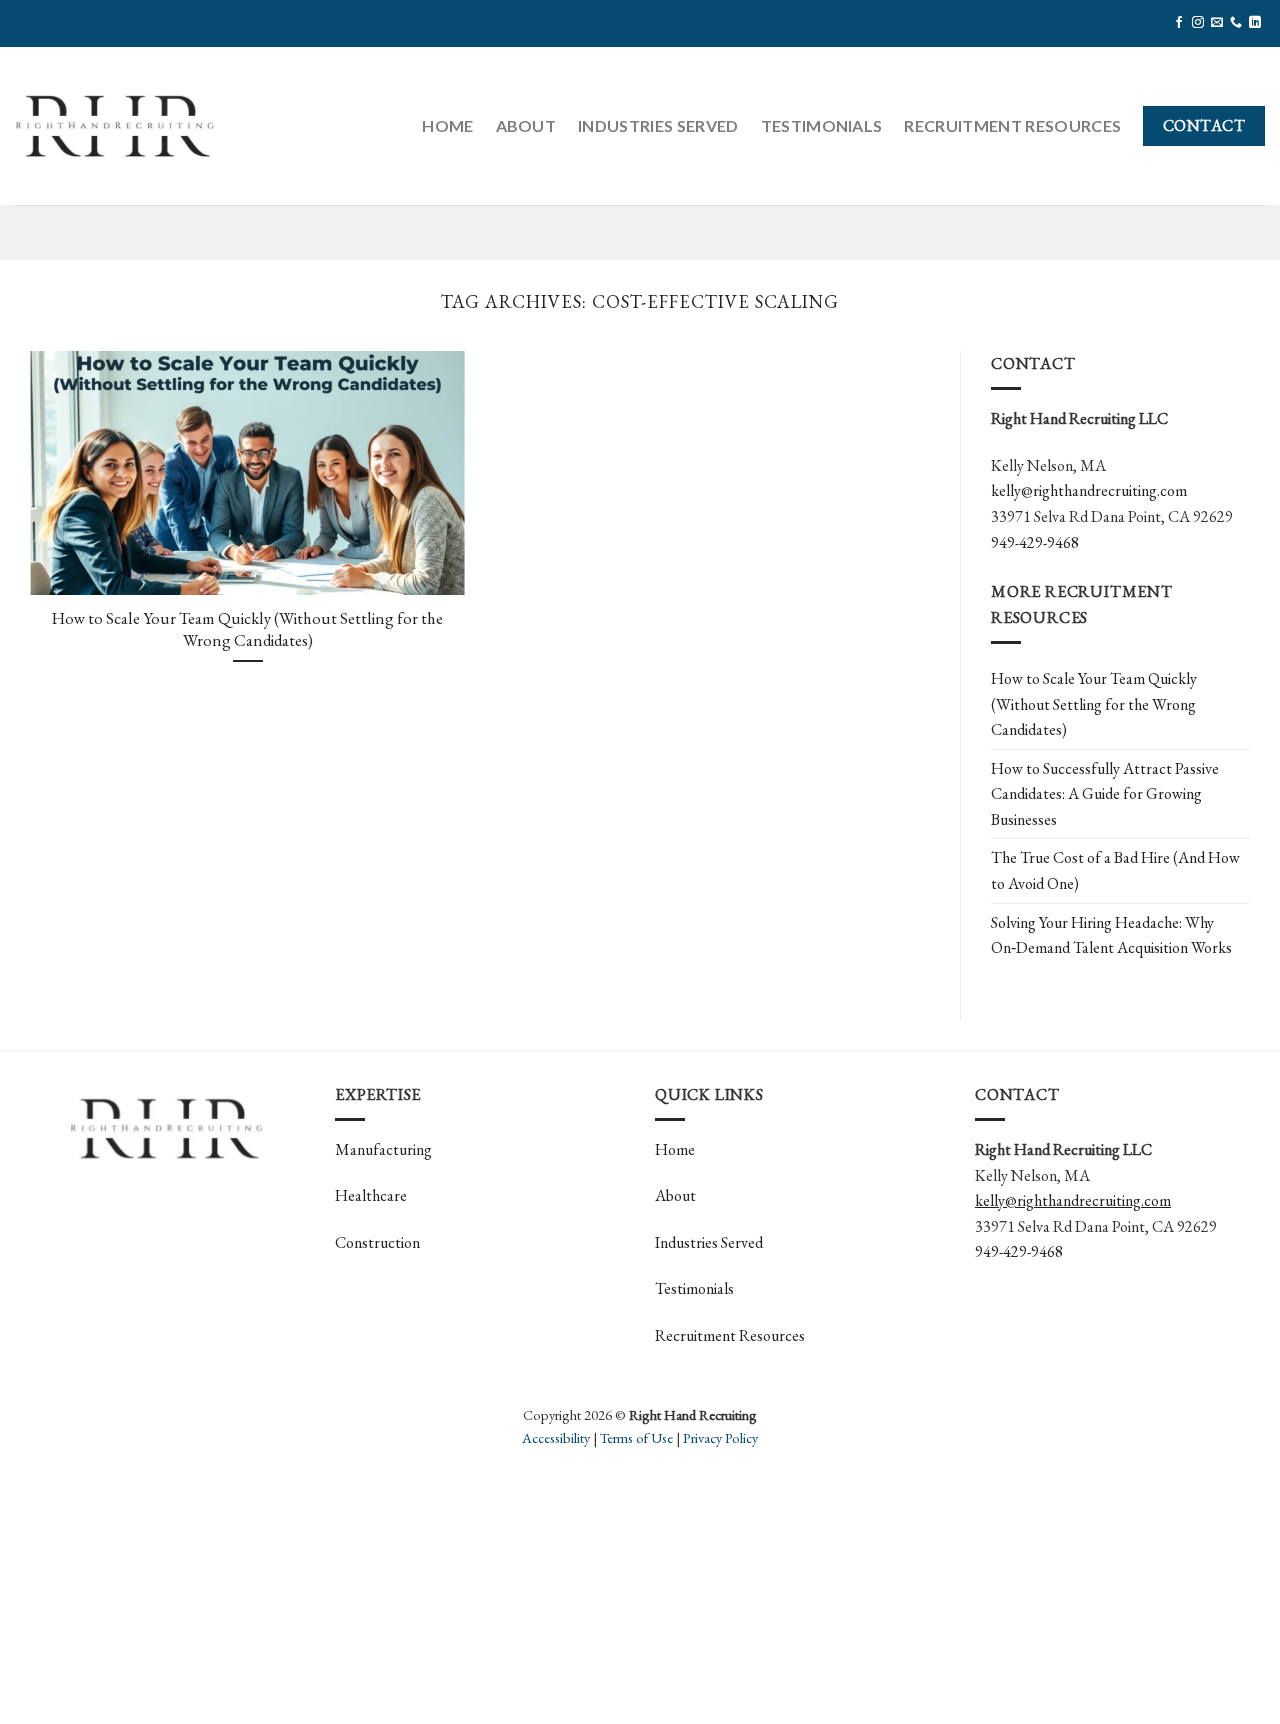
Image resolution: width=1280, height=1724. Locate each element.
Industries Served (658, 125)
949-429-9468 (1035, 542)
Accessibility (556, 1437)
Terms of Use (636, 1437)
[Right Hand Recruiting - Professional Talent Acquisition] (115, 126)
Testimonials (822, 125)
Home (447, 125)
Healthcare (371, 1195)
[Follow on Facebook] (1179, 23)
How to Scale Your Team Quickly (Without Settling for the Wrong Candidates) (247, 629)
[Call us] (1236, 23)
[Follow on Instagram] (1198, 23)
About (526, 125)
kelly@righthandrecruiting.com (1089, 490)
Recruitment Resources (1012, 125)
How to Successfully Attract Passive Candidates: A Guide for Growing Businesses (1105, 794)
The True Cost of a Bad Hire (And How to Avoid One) (1115, 870)
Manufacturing (383, 1149)
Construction (377, 1242)
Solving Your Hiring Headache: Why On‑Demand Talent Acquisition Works (1111, 935)
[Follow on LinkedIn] (1255, 23)
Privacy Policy (720, 1437)
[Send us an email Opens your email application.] (1217, 23)
